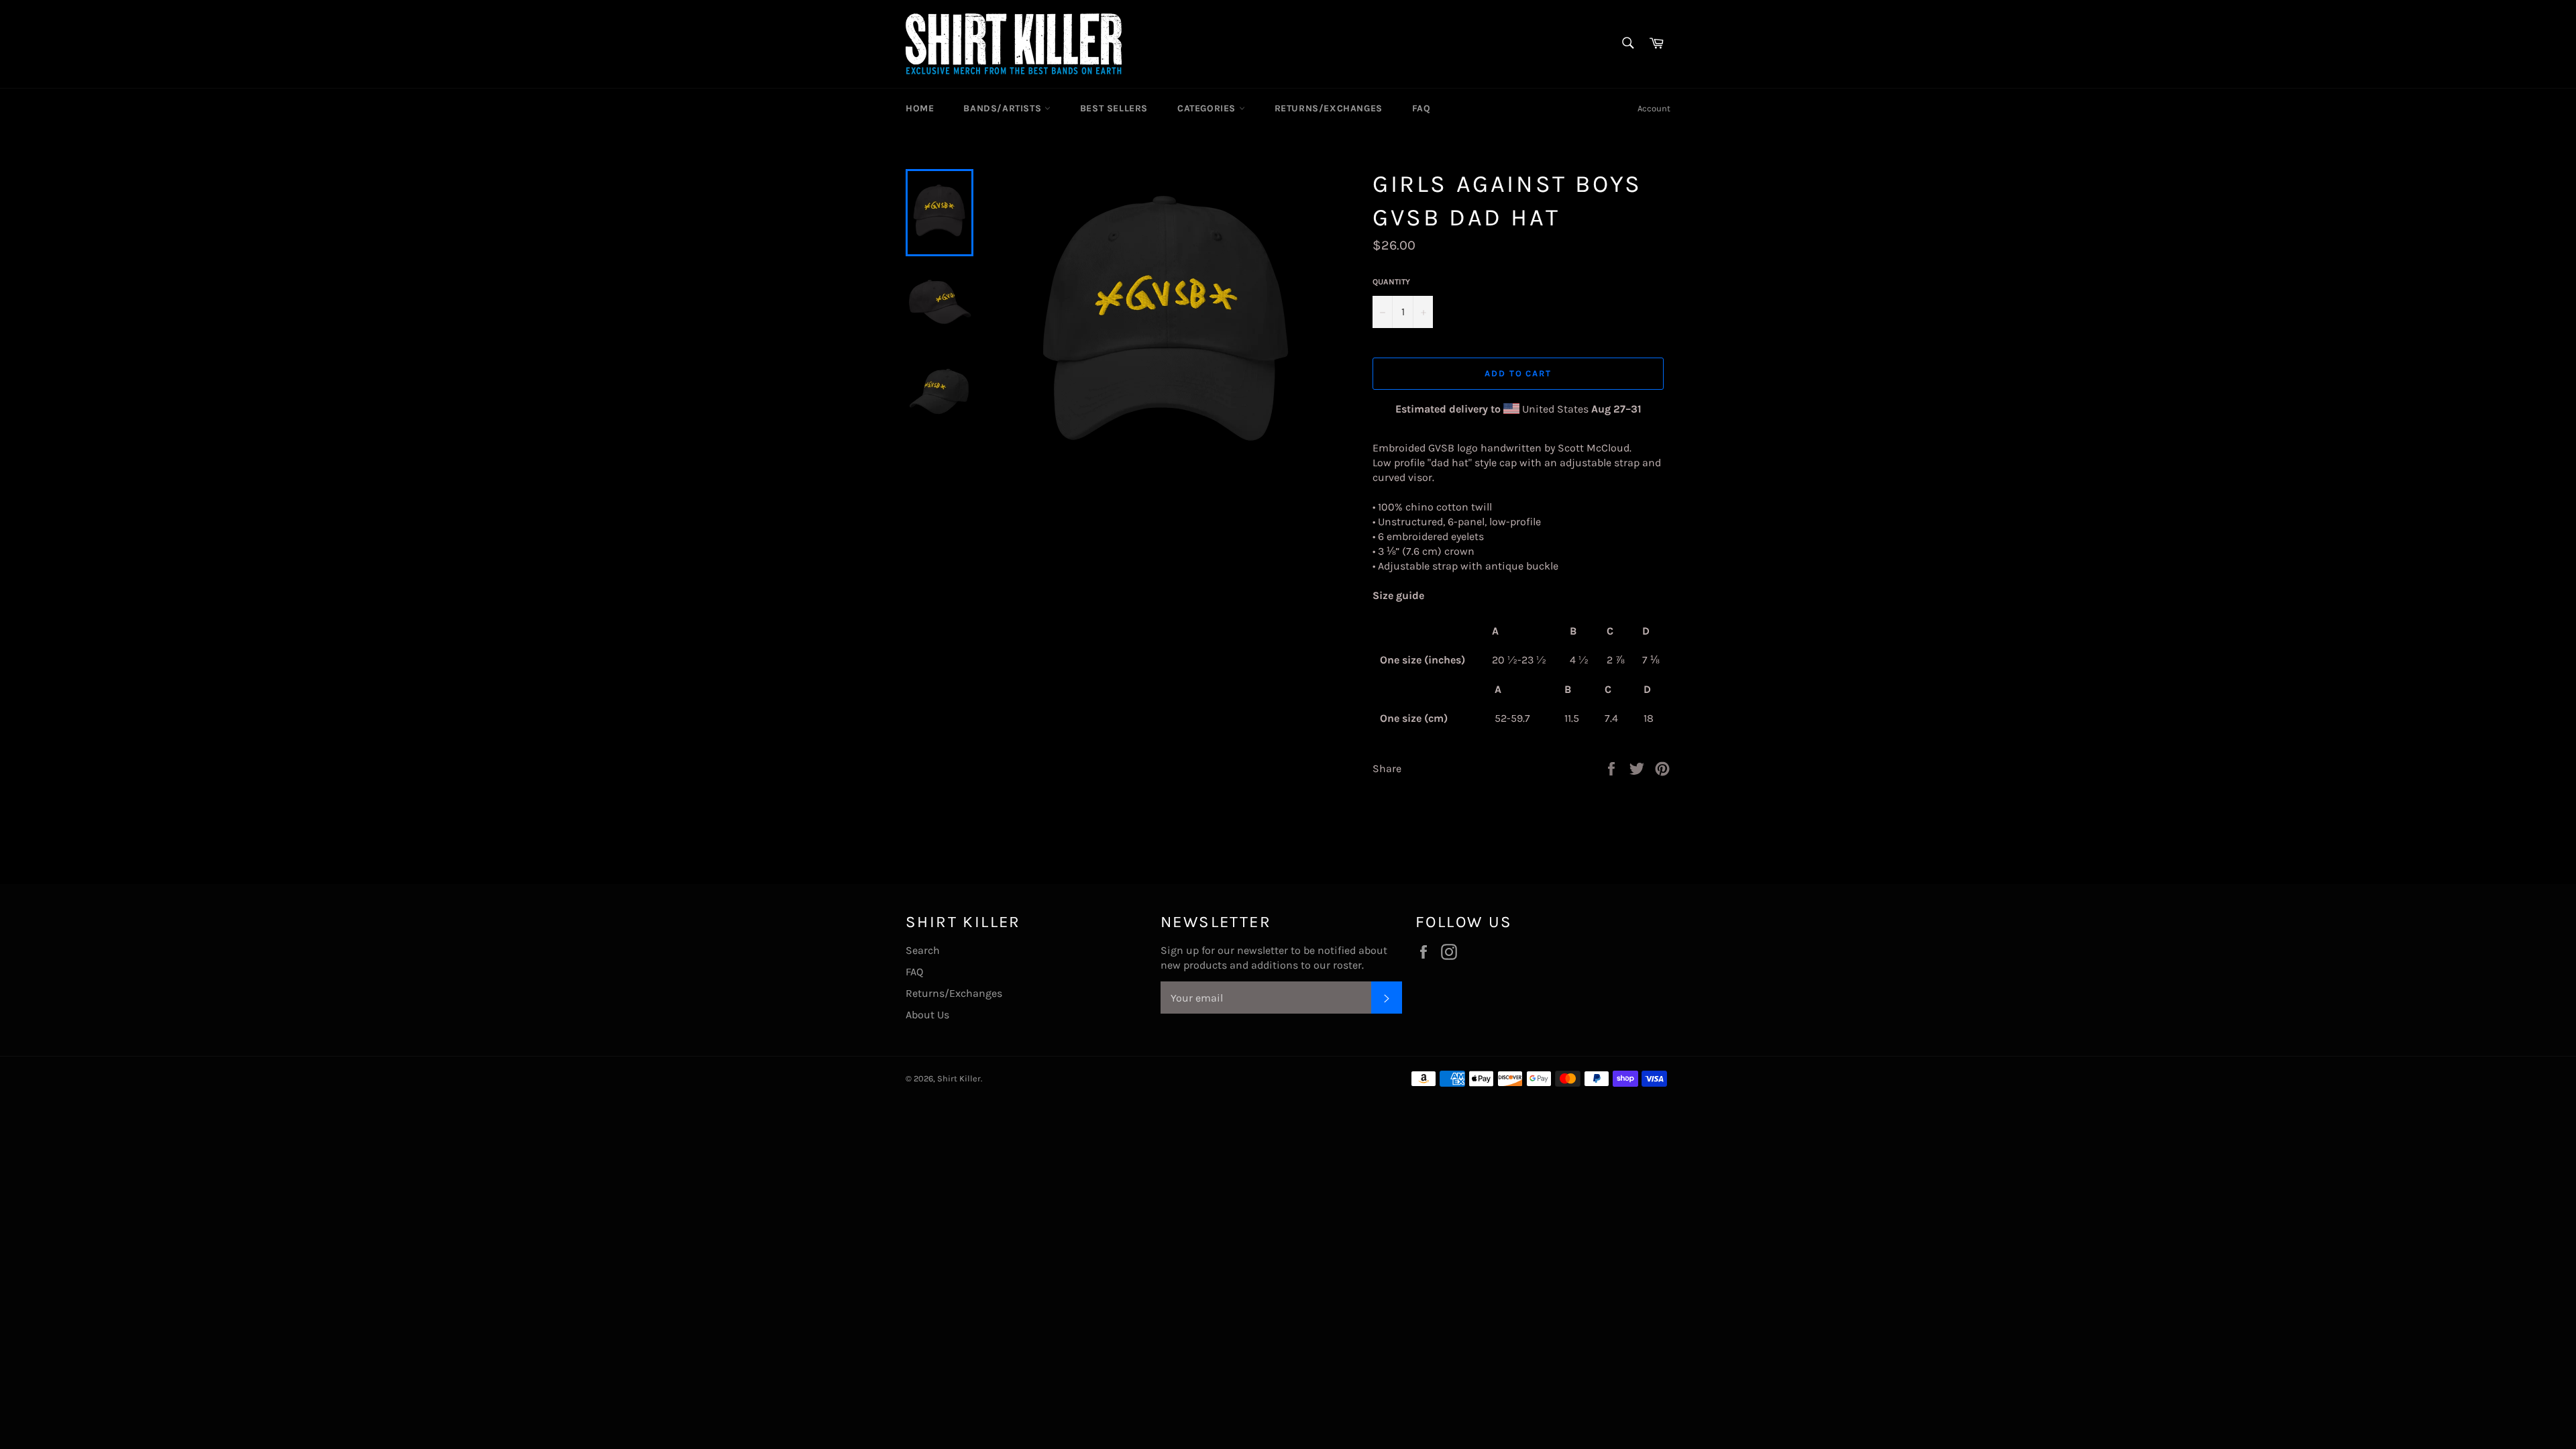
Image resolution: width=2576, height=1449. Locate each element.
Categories (1208, 108)
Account (1654, 108)
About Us (927, 1015)
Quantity (1391, 282)
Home (920, 108)
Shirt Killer (959, 1078)
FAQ (1421, 108)
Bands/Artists (1004, 108)
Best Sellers (1114, 108)
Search (923, 950)
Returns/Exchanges (1329, 108)
